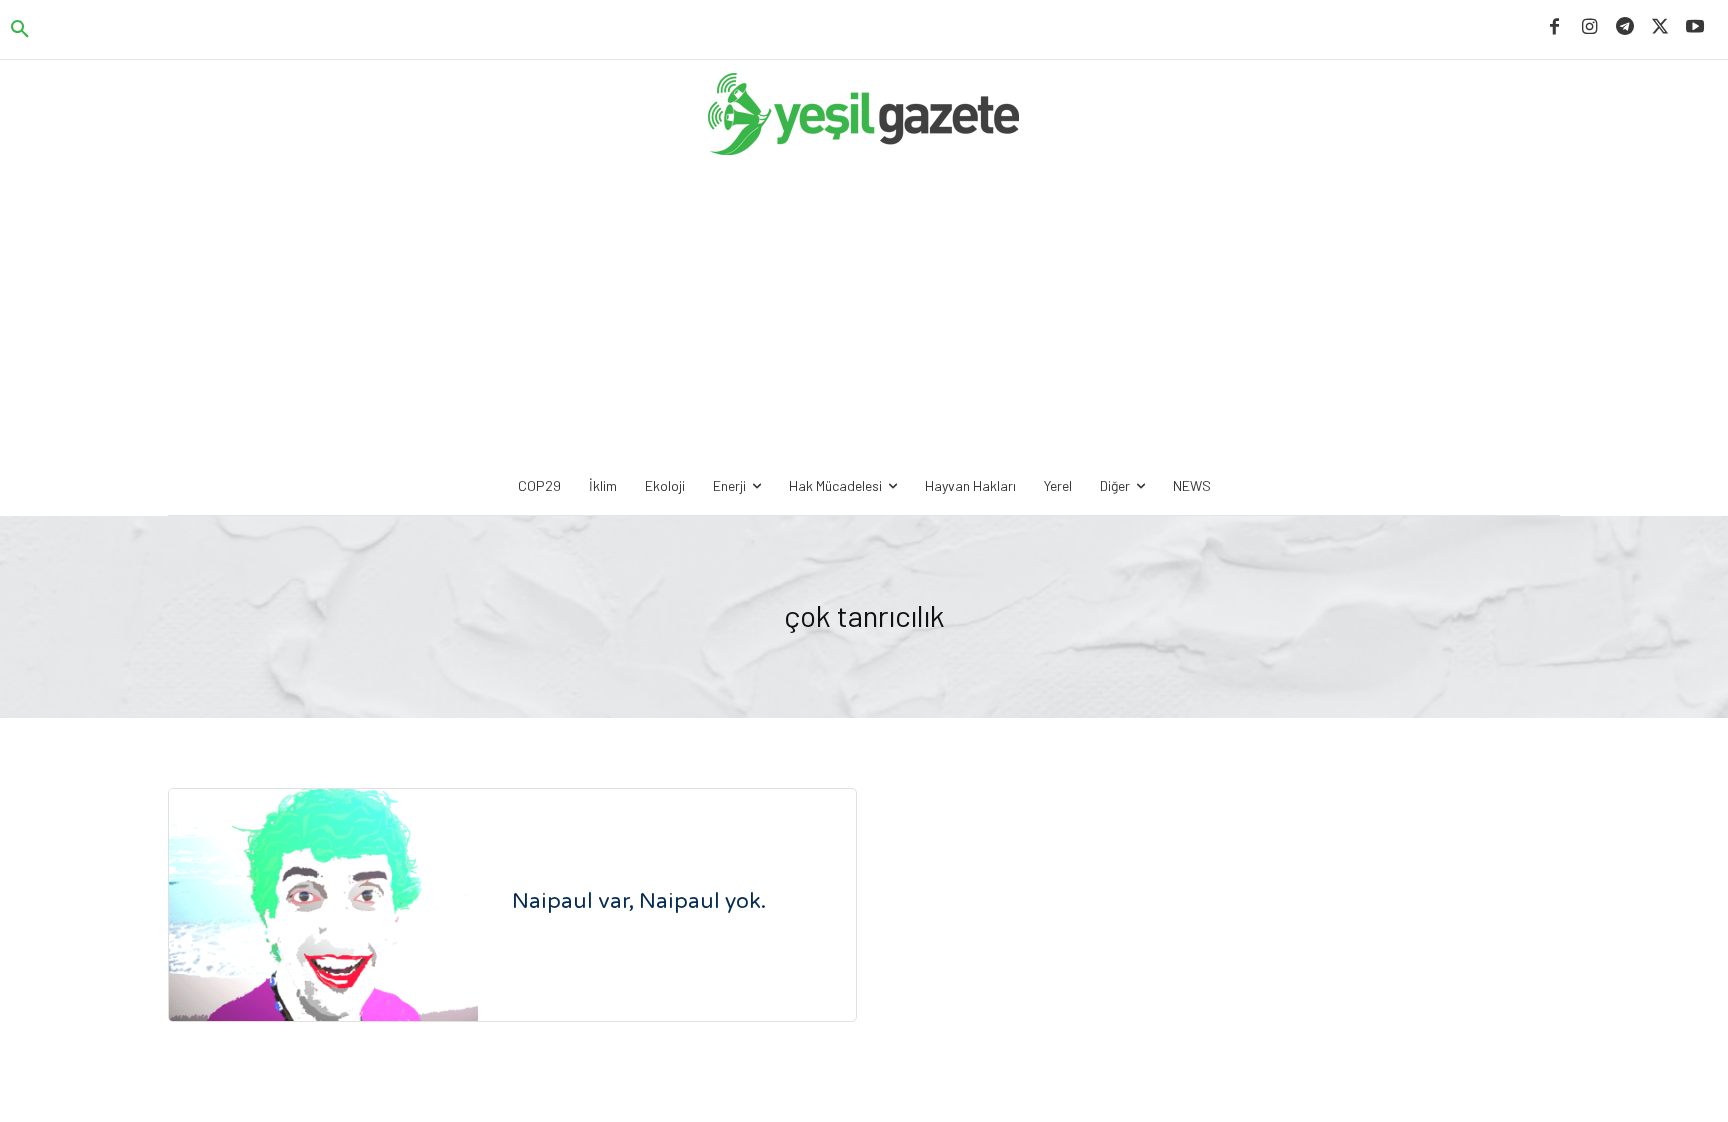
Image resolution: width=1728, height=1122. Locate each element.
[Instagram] (1589, 27)
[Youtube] (1695, 27)
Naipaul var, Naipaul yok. (639, 901)
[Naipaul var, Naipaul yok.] (323, 905)
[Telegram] (1624, 27)
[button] (20, 30)
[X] (1660, 27)
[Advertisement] (864, 312)
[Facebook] (1554, 27)
